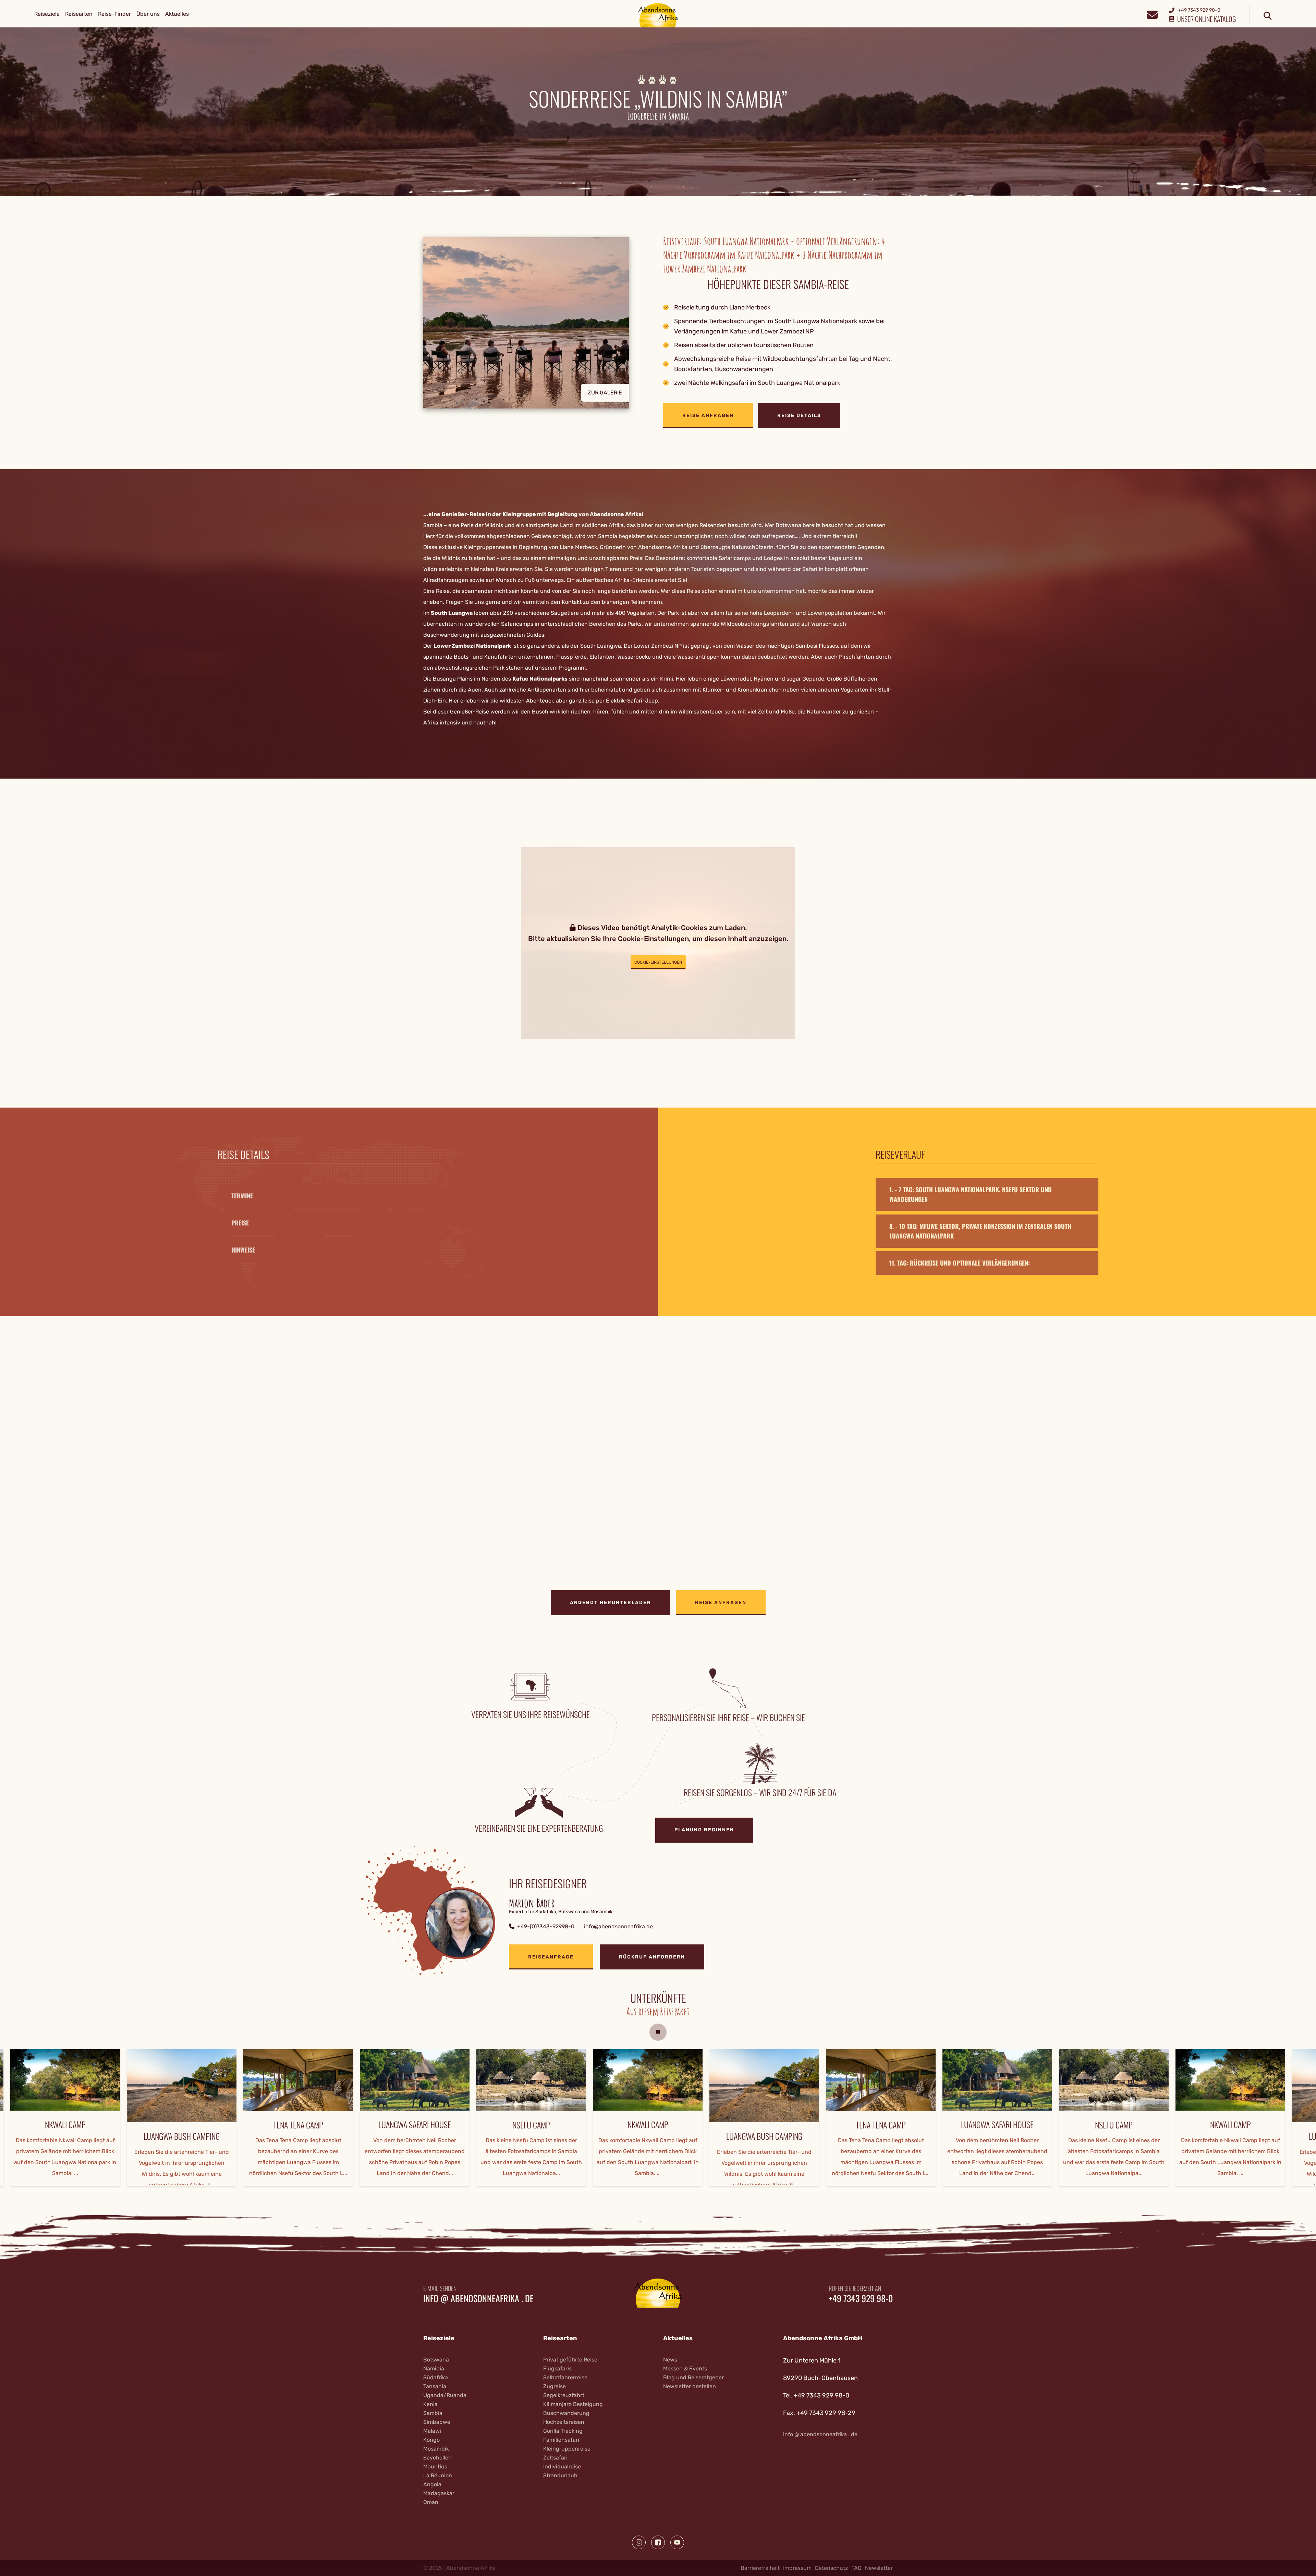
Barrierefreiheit (760, 2568)
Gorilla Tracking (563, 2431)
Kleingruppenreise (567, 2449)
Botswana (436, 2360)
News (670, 2360)
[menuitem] (47, 14)
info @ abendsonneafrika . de (478, 2298)
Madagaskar (439, 2493)
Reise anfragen (708, 416)
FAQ (856, 2568)
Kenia (430, 2404)
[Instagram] (639, 2542)
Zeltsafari (555, 2458)
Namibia (434, 2369)
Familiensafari (561, 2440)
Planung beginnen (704, 1830)
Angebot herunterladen (611, 1603)
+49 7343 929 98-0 (861, 2298)
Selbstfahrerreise (565, 2377)
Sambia (433, 2413)
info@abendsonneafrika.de (618, 1926)
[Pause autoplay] (658, 2032)
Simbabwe (437, 2422)
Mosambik (436, 2449)
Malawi (432, 2431)
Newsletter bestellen (690, 2386)
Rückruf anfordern (652, 1957)
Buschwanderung (566, 2413)
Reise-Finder (114, 14)
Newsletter (879, 2568)
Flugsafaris (557, 2369)
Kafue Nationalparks (540, 679)
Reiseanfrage (551, 1957)
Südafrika (436, 2377)
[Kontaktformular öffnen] (1152, 14)
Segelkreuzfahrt (564, 2395)
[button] (538, 333)
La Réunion (438, 2475)
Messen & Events (685, 2369)
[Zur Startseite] (658, 15)
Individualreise (562, 2467)
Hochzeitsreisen (564, 2422)
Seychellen (437, 2458)
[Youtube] (677, 2542)
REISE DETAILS (799, 416)
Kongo (431, 2440)
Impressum (797, 2568)
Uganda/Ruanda (445, 2395)
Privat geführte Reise (570, 2360)
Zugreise (555, 2386)
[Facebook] (658, 2542)
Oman (431, 2502)
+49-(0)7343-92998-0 (546, 1926)
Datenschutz (831, 2568)
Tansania (435, 2386)
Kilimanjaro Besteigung (573, 2404)
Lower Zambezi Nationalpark (472, 646)
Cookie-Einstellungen (658, 962)
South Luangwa (452, 613)
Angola (432, 2484)
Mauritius (435, 2467)
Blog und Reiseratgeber (693, 2377)
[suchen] (1268, 16)
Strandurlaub (560, 2475)
